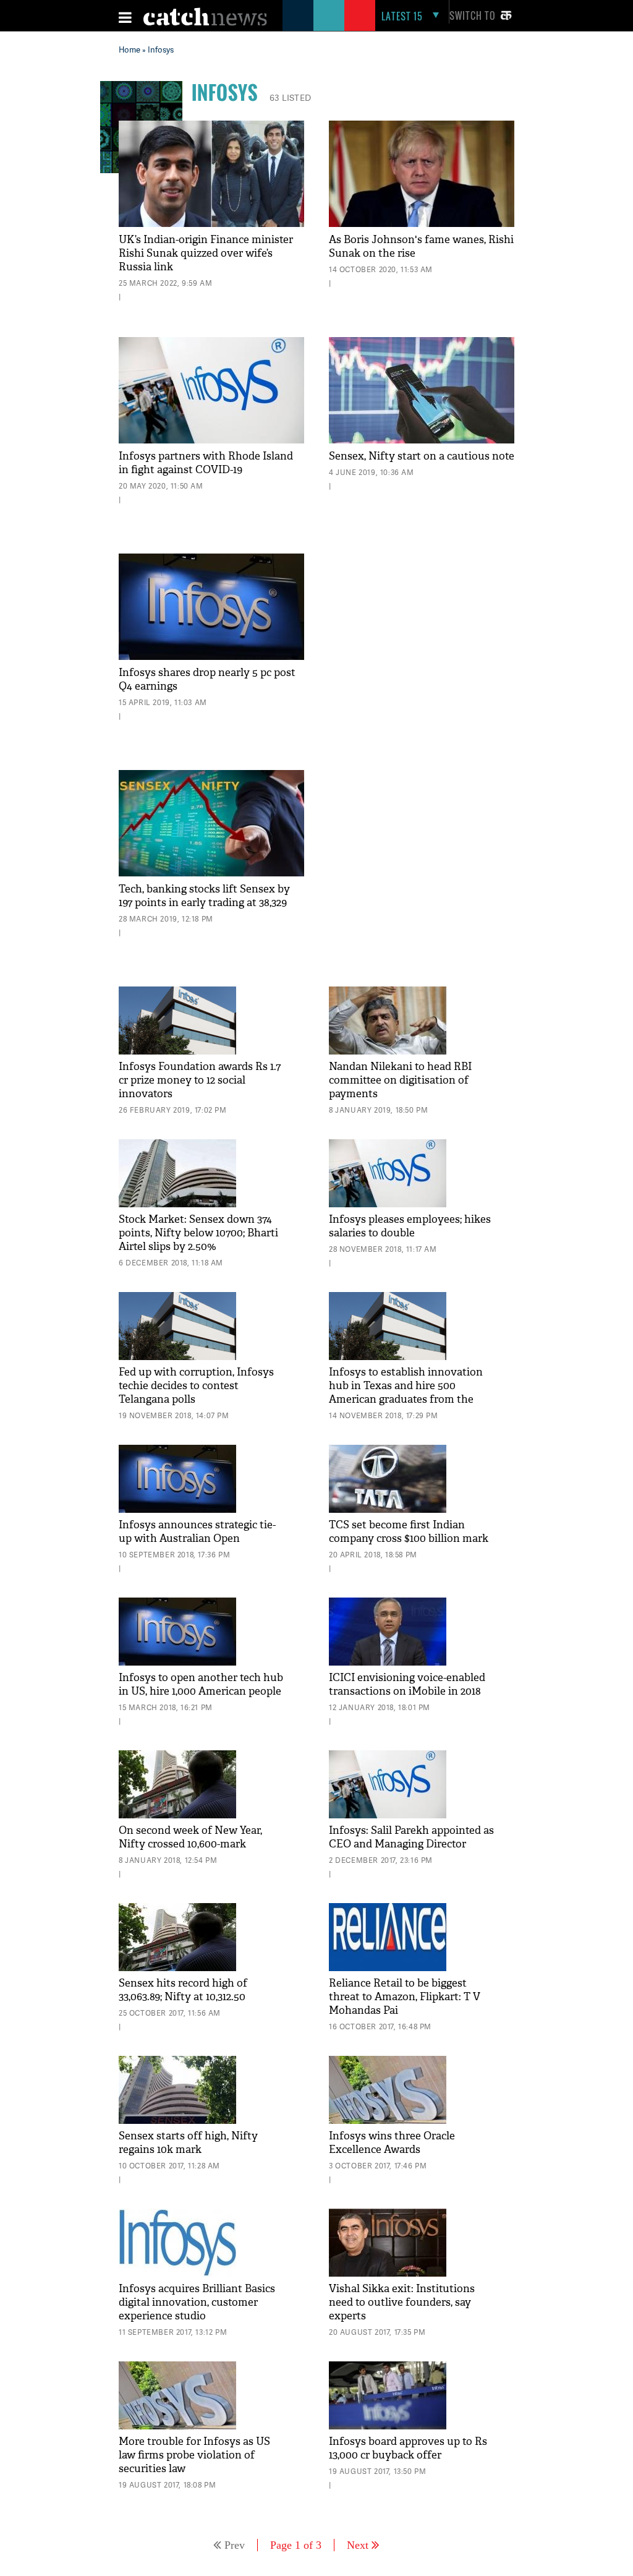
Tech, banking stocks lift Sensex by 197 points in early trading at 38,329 (204, 896)
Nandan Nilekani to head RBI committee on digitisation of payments (400, 1080)
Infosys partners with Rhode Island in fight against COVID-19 (206, 463)
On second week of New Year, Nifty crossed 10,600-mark (190, 1837)
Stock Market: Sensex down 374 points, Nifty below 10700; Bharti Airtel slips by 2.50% (198, 1233)
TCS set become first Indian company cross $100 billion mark (409, 1532)
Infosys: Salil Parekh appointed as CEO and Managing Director (411, 1837)
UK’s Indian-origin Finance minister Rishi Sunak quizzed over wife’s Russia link (206, 253)
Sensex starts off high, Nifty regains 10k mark (188, 2143)
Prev (235, 2545)
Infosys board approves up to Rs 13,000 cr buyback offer (408, 2448)
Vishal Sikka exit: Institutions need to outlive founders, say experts (402, 2302)
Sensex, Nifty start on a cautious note (422, 456)
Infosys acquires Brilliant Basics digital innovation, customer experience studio (197, 2302)
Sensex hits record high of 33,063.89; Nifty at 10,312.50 (183, 1990)
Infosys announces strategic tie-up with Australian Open (197, 1532)
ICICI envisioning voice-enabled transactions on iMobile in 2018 (407, 1684)
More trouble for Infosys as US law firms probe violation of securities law (194, 2455)
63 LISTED (291, 97)
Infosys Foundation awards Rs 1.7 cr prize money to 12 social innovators (200, 1080)
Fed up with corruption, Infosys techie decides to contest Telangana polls (196, 1386)
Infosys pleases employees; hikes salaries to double (410, 1226)
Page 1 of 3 (296, 2545)
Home (130, 49)
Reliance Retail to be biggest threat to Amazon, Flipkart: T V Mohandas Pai (405, 1997)
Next (358, 2545)
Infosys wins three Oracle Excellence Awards (392, 2143)
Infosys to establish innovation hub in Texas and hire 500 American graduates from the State (406, 1393)
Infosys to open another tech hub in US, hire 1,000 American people (201, 1684)
